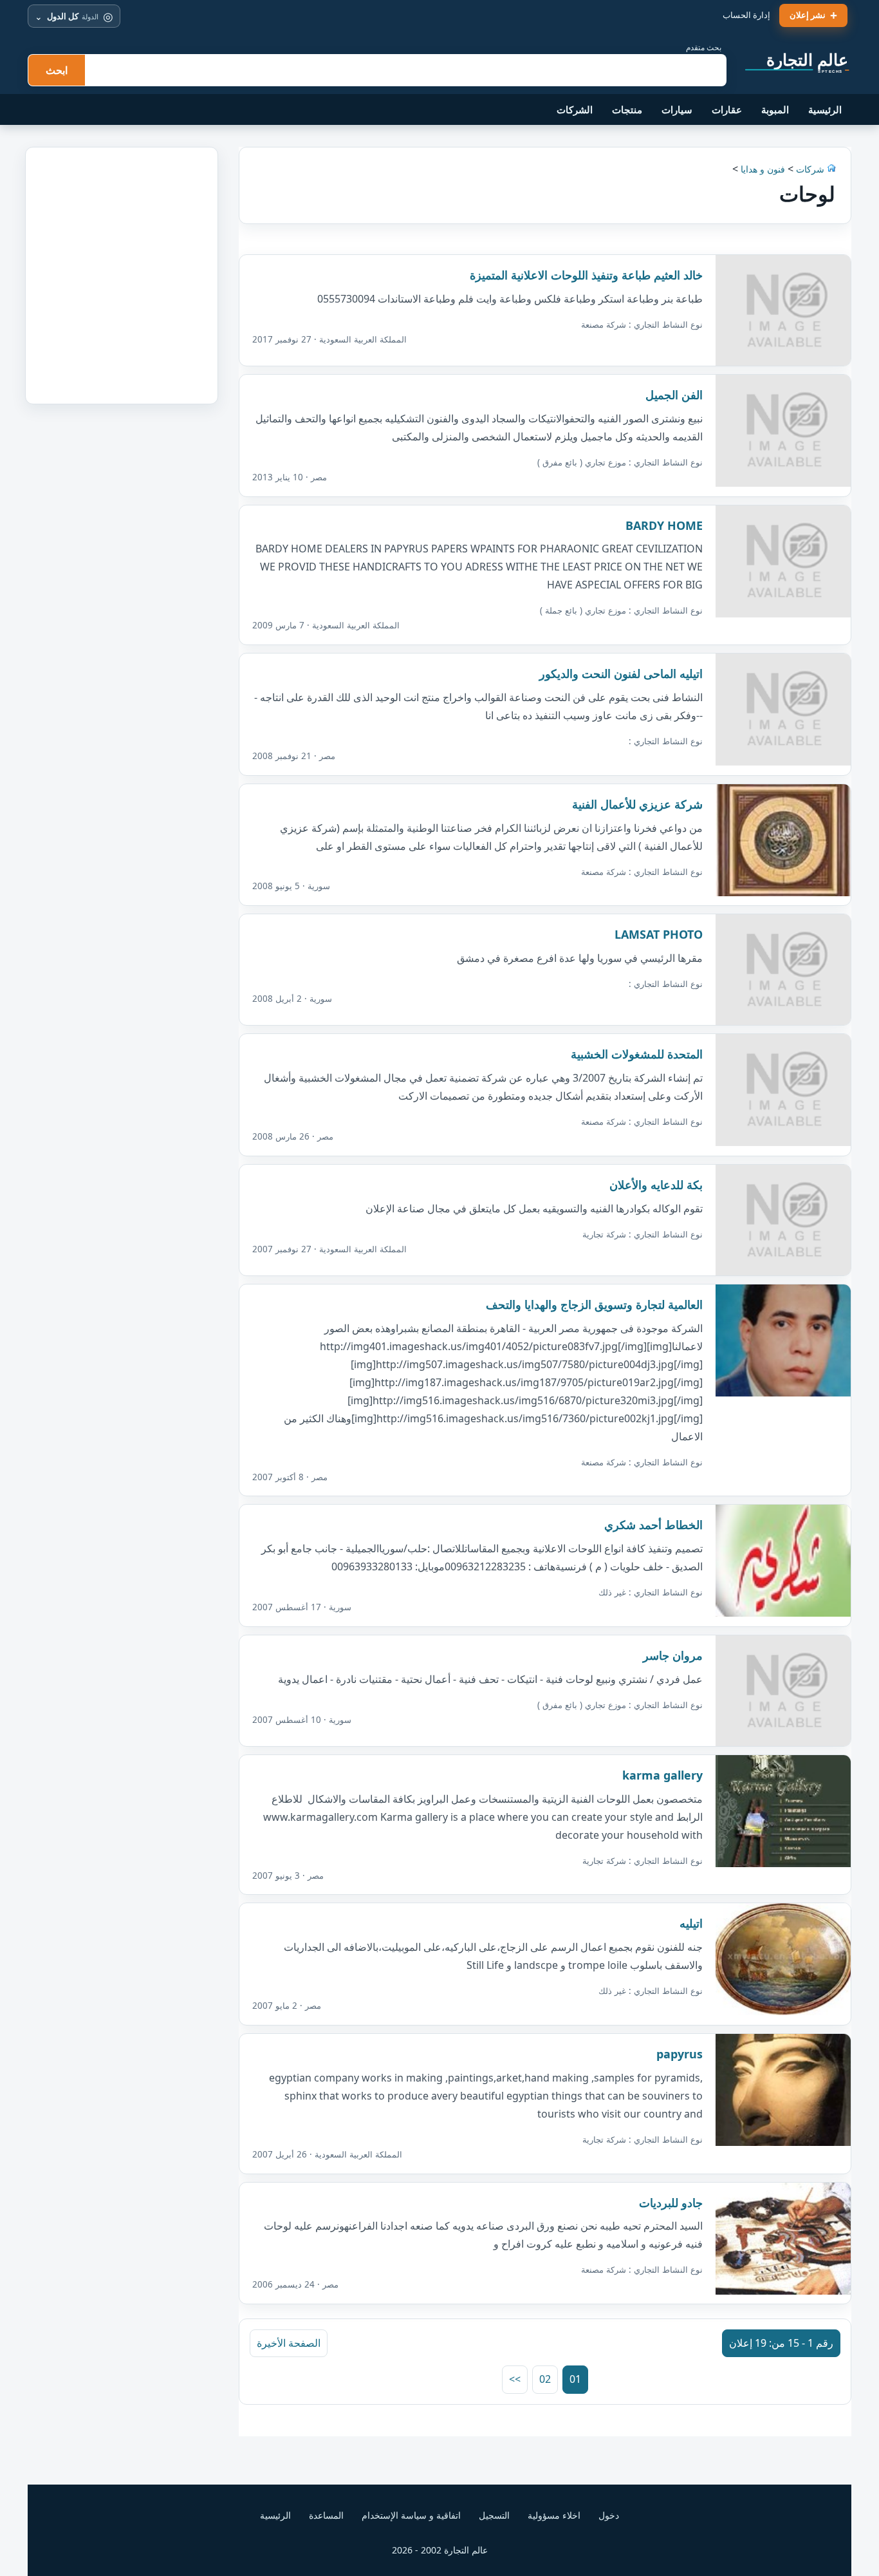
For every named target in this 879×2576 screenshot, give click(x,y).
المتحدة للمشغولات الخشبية (637, 1054)
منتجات (627, 109)
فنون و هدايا (763, 169)
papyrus (680, 2054)
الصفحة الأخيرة (289, 2343)
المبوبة (775, 109)
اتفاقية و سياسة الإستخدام (411, 2515)
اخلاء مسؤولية (554, 2515)
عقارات (727, 109)
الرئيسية (825, 109)
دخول (609, 2515)
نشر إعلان (808, 15)
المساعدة (326, 2515)
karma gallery (662, 1775)
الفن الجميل (674, 395)
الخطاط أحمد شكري (653, 1525)
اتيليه (691, 1923)
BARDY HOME (664, 525)
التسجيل (494, 2515)
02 (545, 2379)
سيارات (677, 109)
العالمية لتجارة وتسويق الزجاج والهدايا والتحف (594, 1304)
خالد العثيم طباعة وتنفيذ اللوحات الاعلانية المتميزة (586, 275)
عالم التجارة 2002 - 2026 (440, 2550)
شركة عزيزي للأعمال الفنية (637, 804)
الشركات (575, 109)
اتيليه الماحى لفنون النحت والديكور (621, 673)
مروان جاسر (673, 1655)
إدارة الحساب (746, 15)
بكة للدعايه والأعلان (656, 1185)
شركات (809, 169)
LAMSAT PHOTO (659, 934)
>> (515, 2379)
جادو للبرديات (671, 2203)
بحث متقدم (704, 47)
